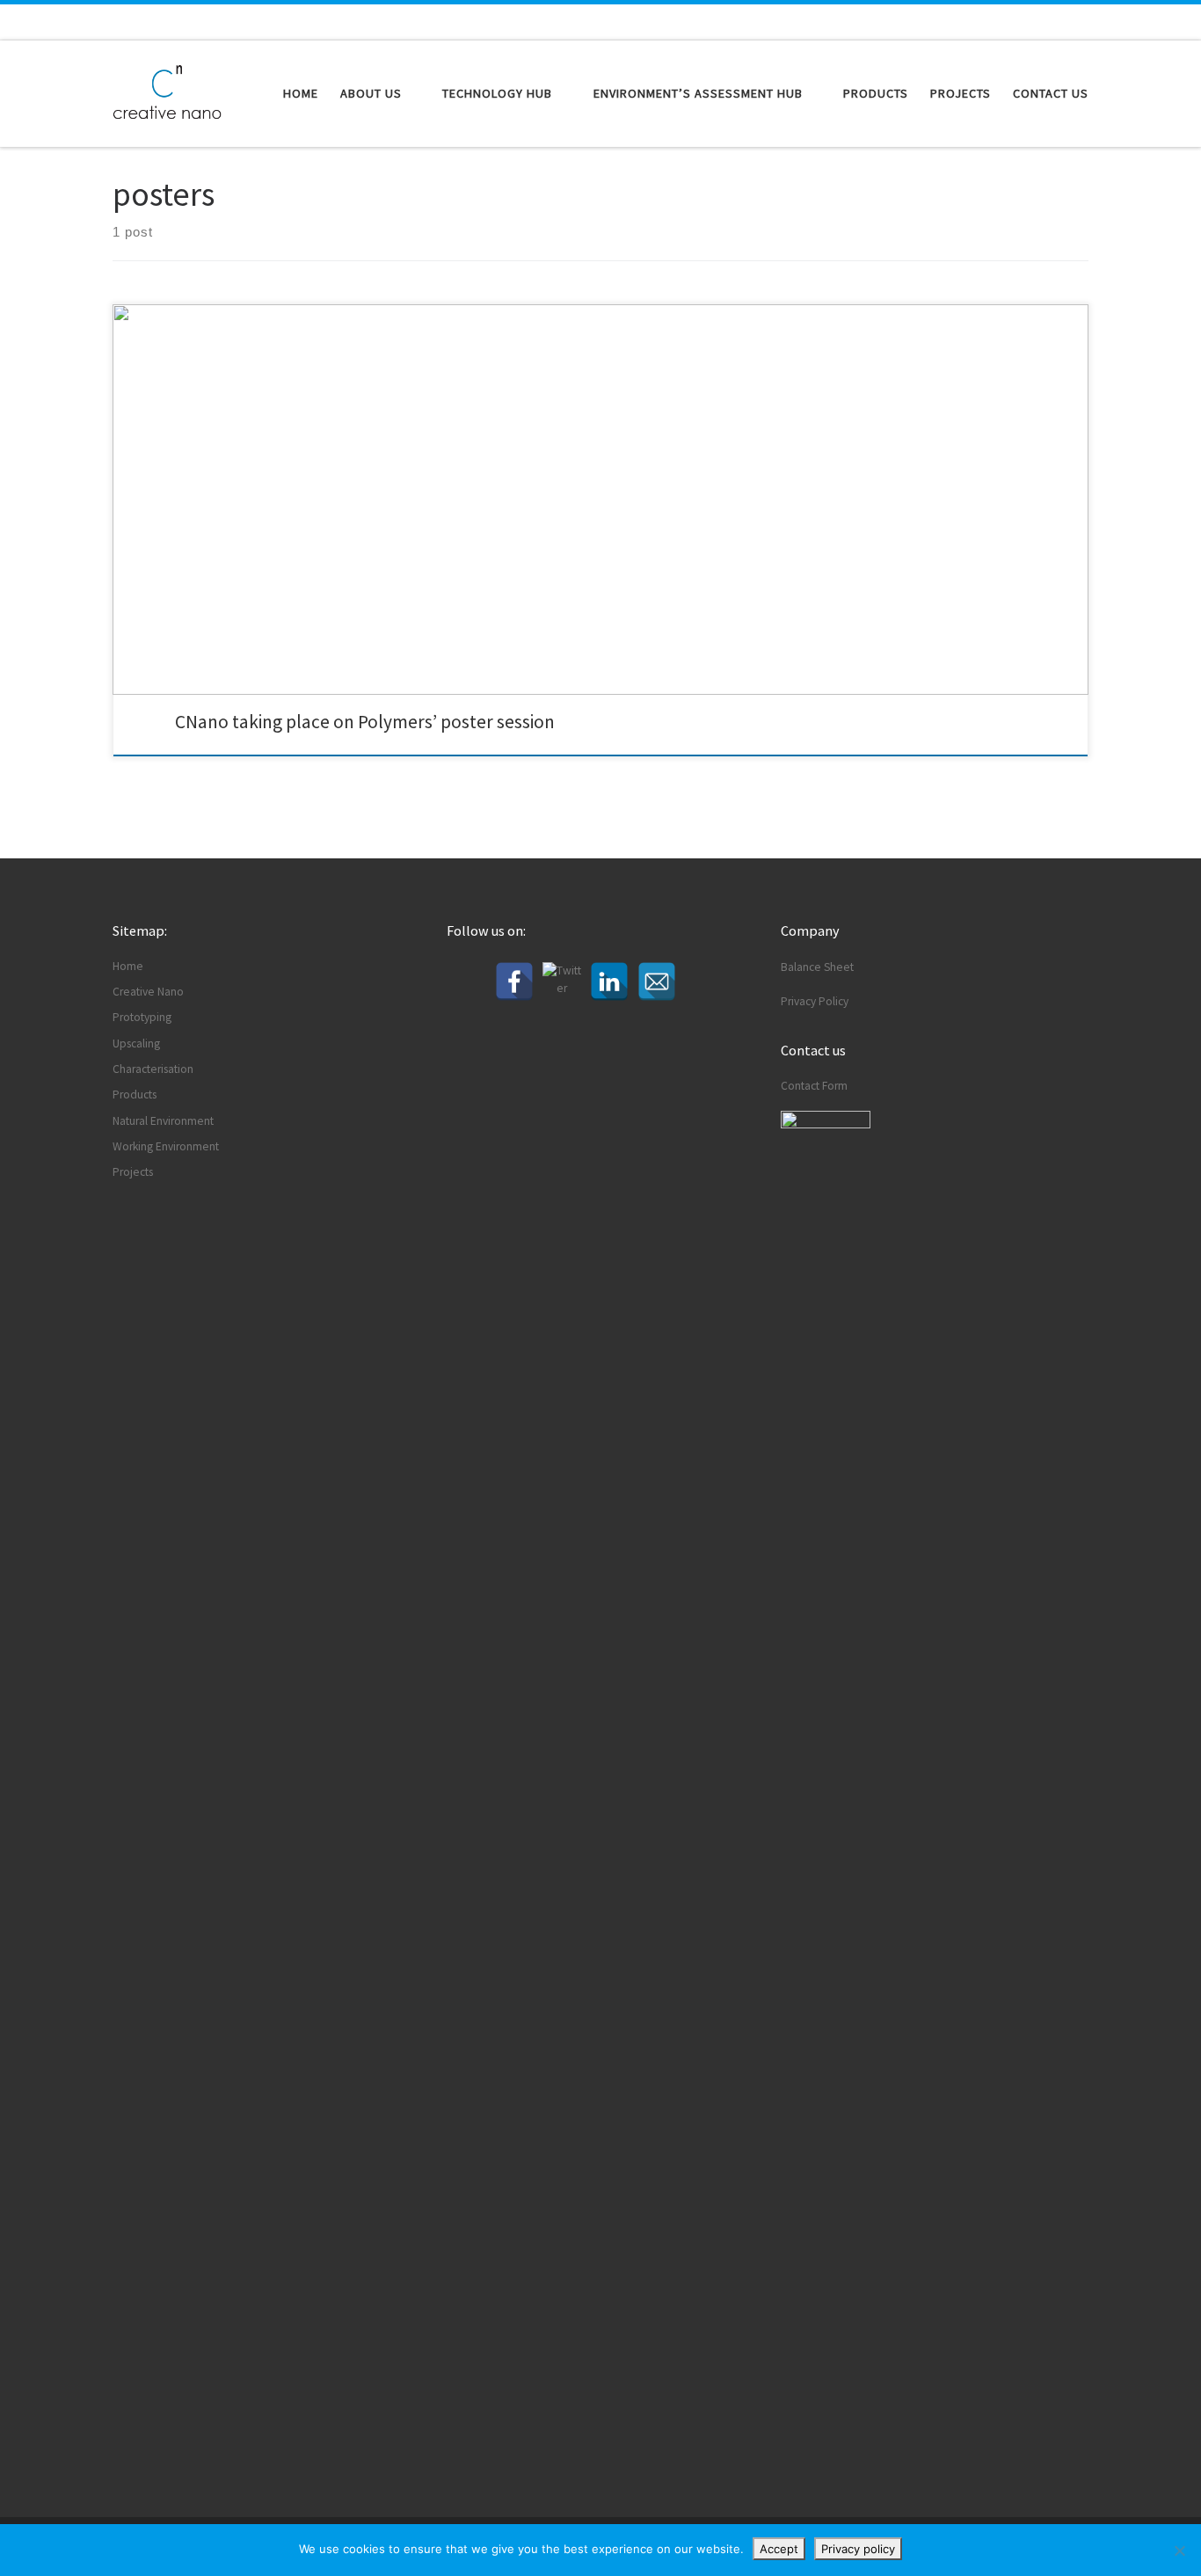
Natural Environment (163, 1121)
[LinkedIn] (609, 982)
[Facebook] (514, 982)
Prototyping (142, 1017)
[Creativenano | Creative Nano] (167, 90)
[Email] (657, 982)
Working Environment (166, 1146)
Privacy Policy (815, 1001)
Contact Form (814, 1086)
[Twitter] (562, 982)
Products (135, 1095)
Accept (779, 2549)
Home (128, 966)
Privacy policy (858, 2549)
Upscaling (136, 1044)
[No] (1179, 2550)
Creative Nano (148, 992)
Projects (133, 1172)
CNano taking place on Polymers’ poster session (365, 722)
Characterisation (153, 1069)
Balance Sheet (817, 967)
